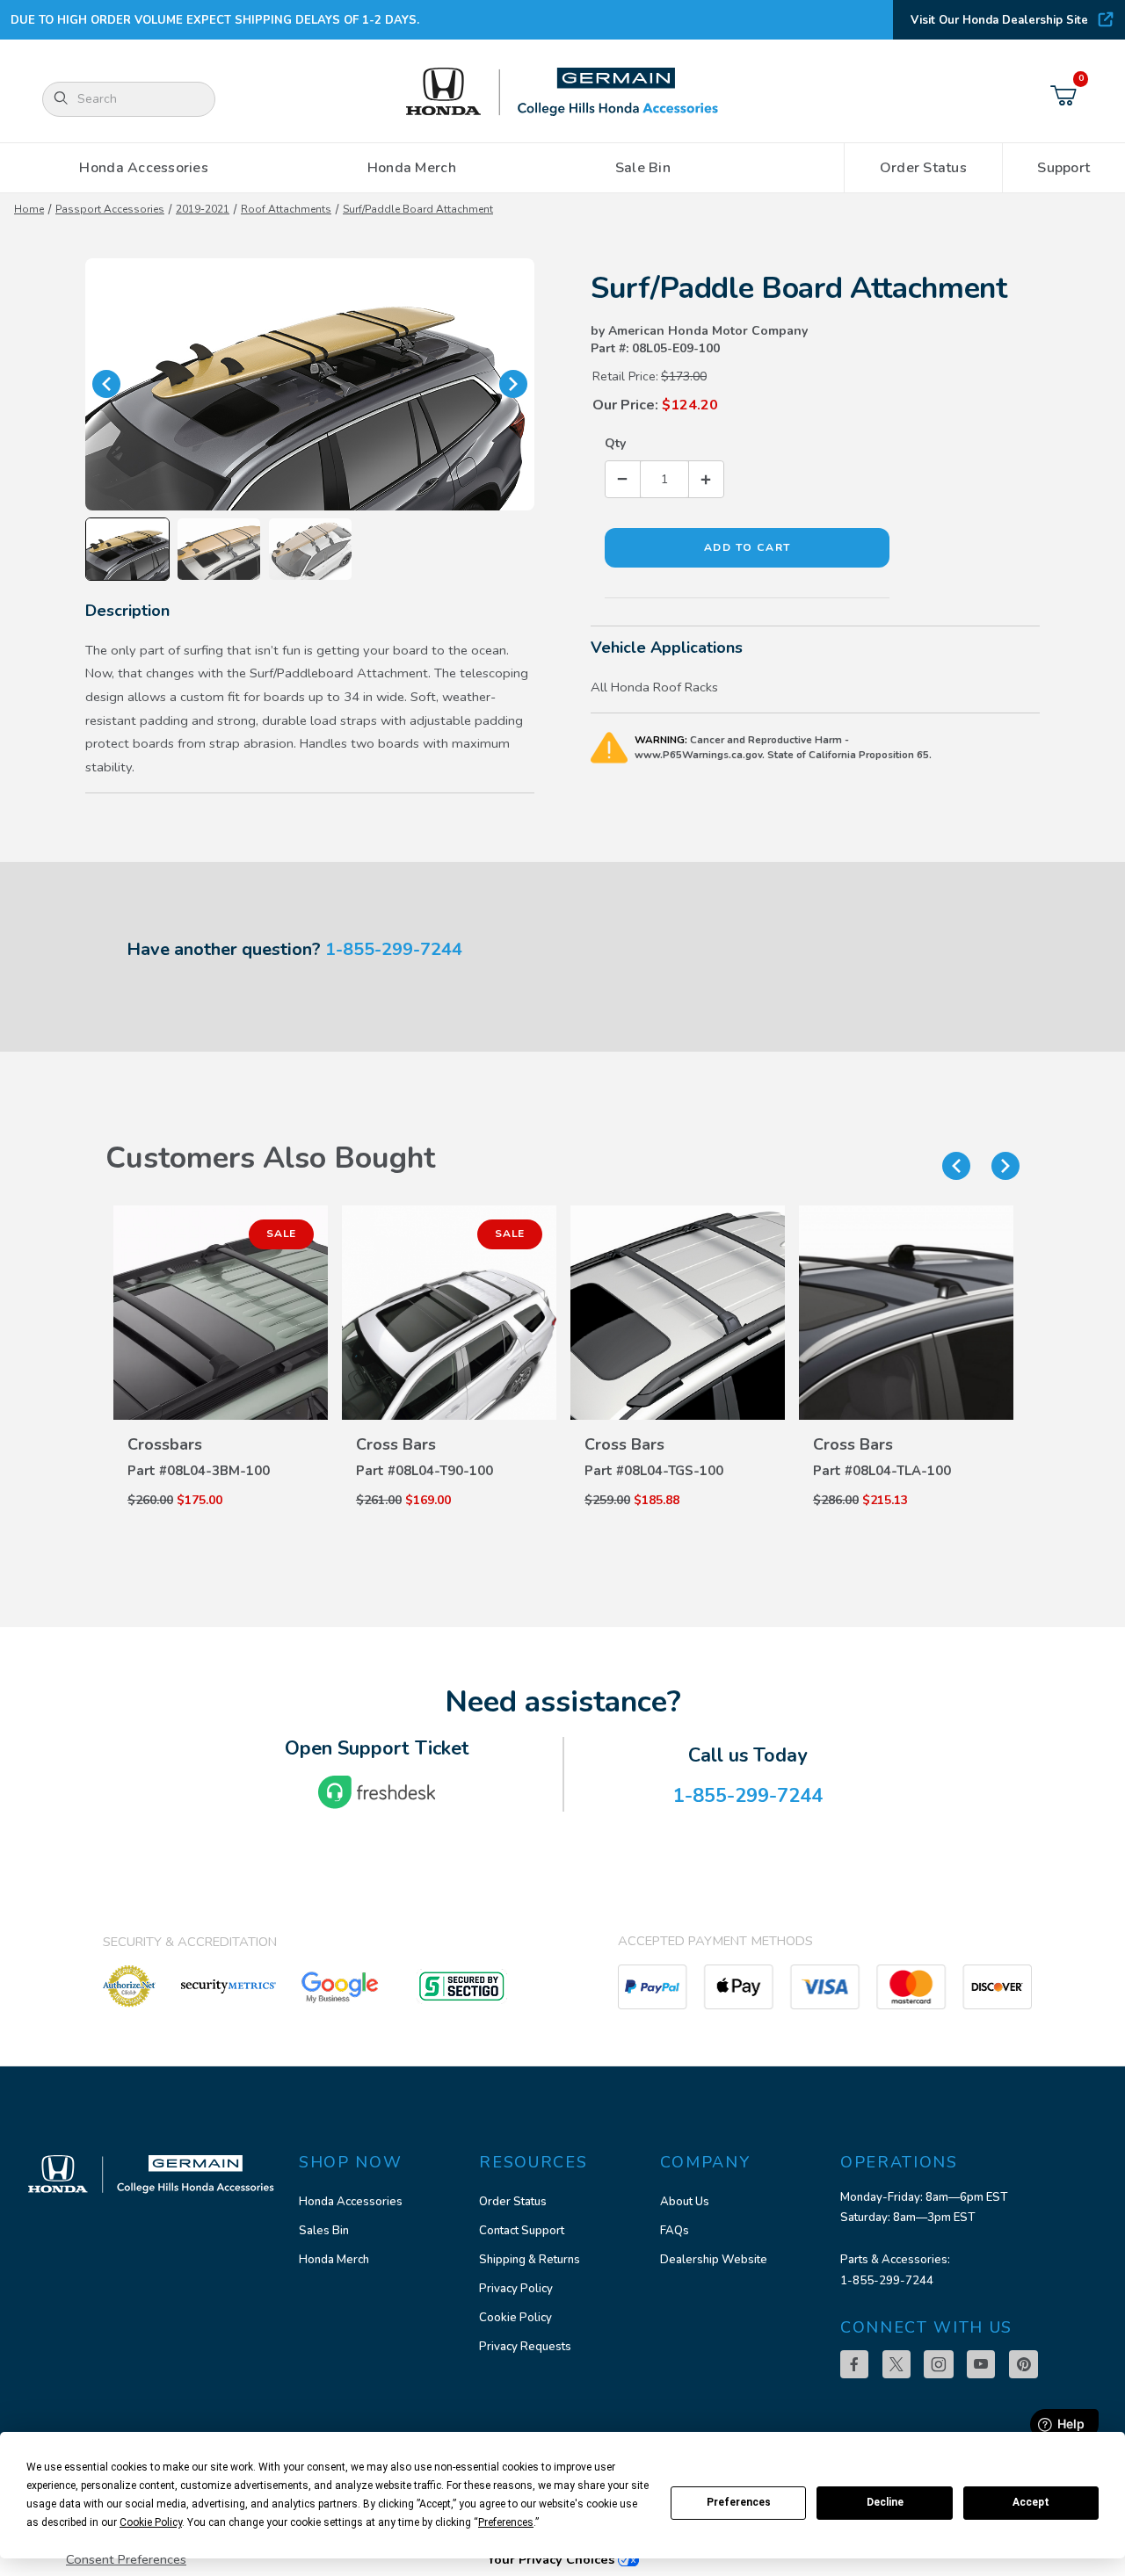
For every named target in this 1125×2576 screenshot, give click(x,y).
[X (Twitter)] (896, 2364)
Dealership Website (714, 2260)
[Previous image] (106, 384)
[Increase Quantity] (706, 479)
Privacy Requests (525, 2347)
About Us (685, 2202)
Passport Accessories (110, 209)
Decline (885, 2502)
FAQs (675, 2231)
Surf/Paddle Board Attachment (418, 209)
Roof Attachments (286, 209)
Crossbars (165, 1444)
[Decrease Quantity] (623, 479)
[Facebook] (854, 2364)
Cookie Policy (515, 2318)
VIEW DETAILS (221, 1426)
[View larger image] (310, 384)
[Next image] (513, 384)
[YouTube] (981, 2364)
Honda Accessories (351, 2202)
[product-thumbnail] (221, 1313)
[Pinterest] (1023, 2364)
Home (29, 209)
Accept (1031, 2502)
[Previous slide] (956, 1166)
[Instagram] (939, 2364)
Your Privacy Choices (552, 2559)
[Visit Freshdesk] (377, 1792)
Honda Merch (334, 2260)
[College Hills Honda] (562, 93)
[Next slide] (1005, 1166)
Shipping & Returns (530, 2260)
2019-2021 (203, 209)
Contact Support (522, 2231)
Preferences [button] (506, 2522)
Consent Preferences (126, 2559)
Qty (615, 443)
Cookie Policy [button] (151, 2522)
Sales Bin (324, 2231)
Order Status (513, 2202)
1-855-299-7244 (394, 949)
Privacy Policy (516, 2289)
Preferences (739, 2502)
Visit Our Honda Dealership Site (999, 20)
